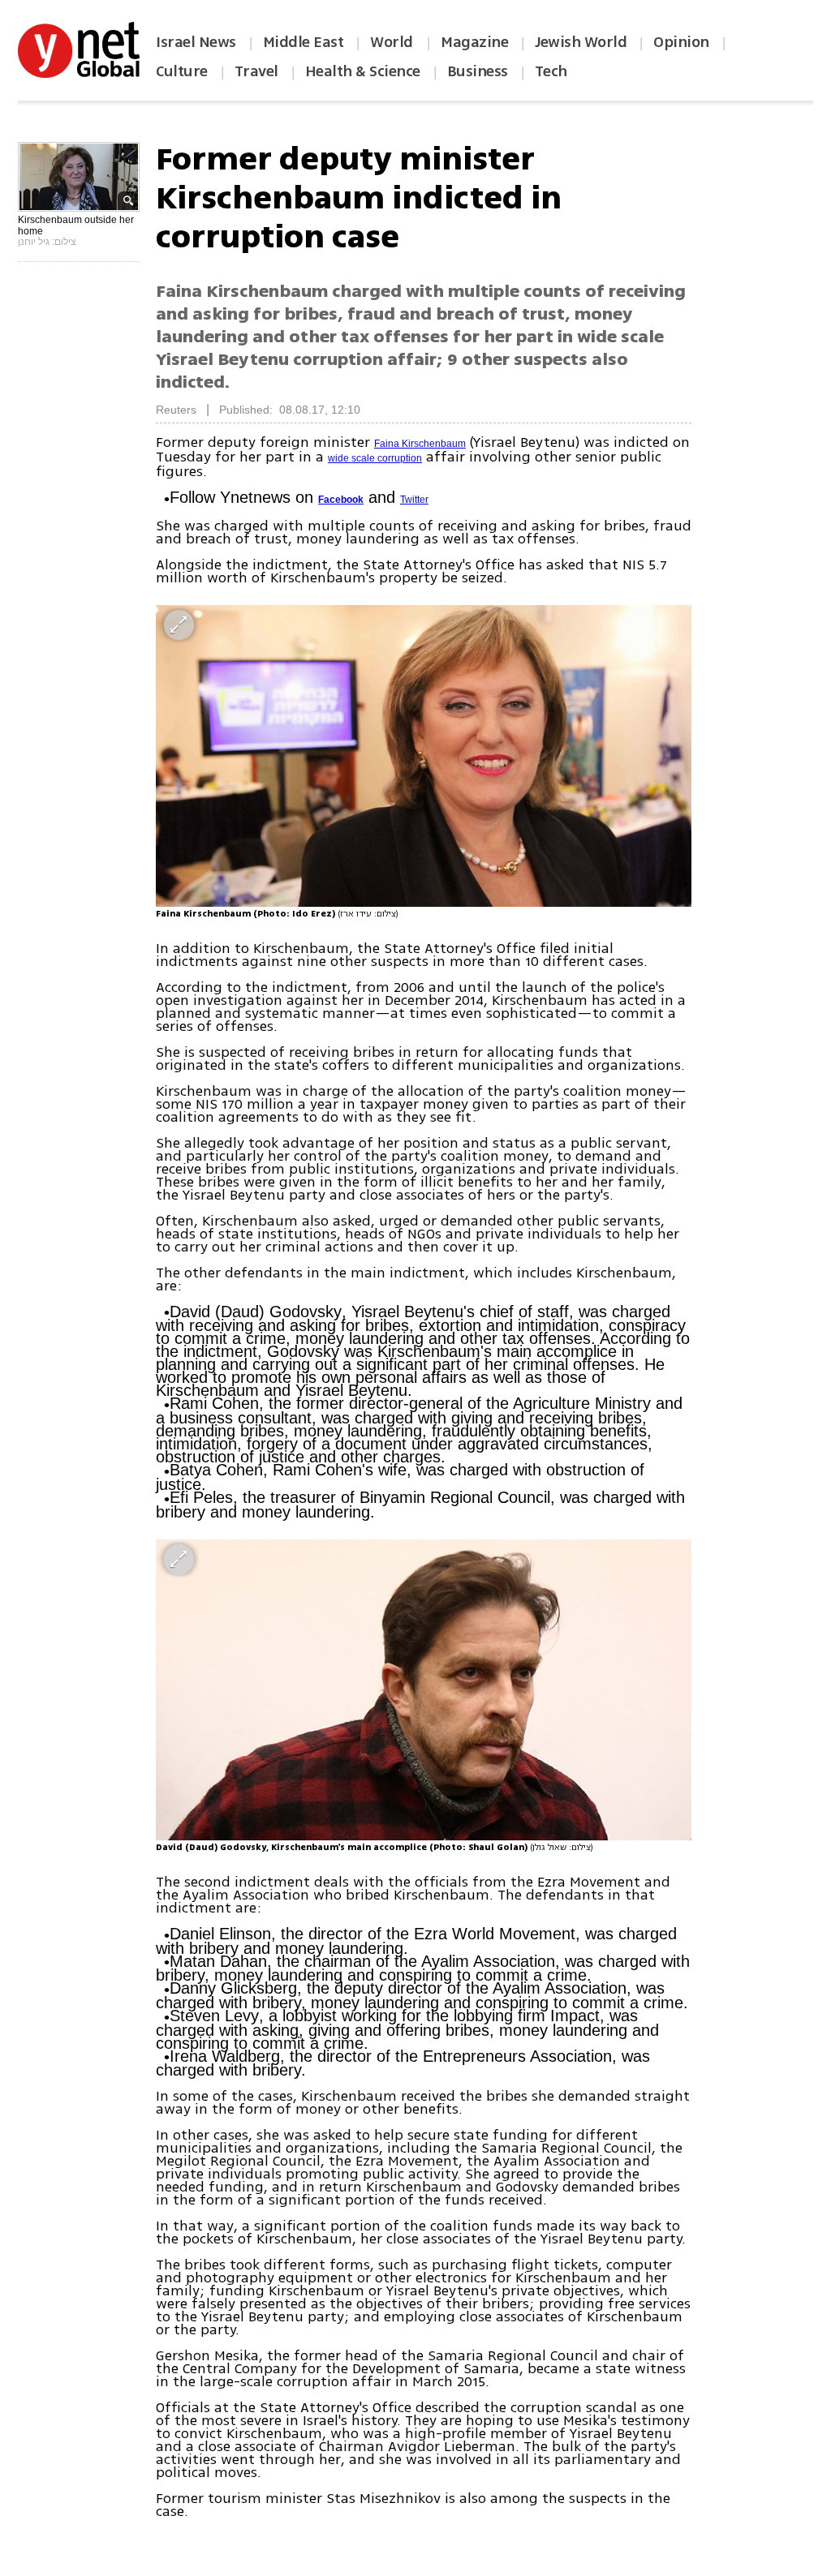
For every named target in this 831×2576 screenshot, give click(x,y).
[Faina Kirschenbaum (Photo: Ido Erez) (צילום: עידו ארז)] (424, 756)
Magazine (474, 42)
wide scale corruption (375, 458)
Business (478, 71)
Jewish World (581, 42)
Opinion (681, 42)
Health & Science (363, 71)
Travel (256, 71)
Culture (182, 71)
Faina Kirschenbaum (420, 444)
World (393, 42)
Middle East (304, 42)
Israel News (196, 42)
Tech (551, 71)
